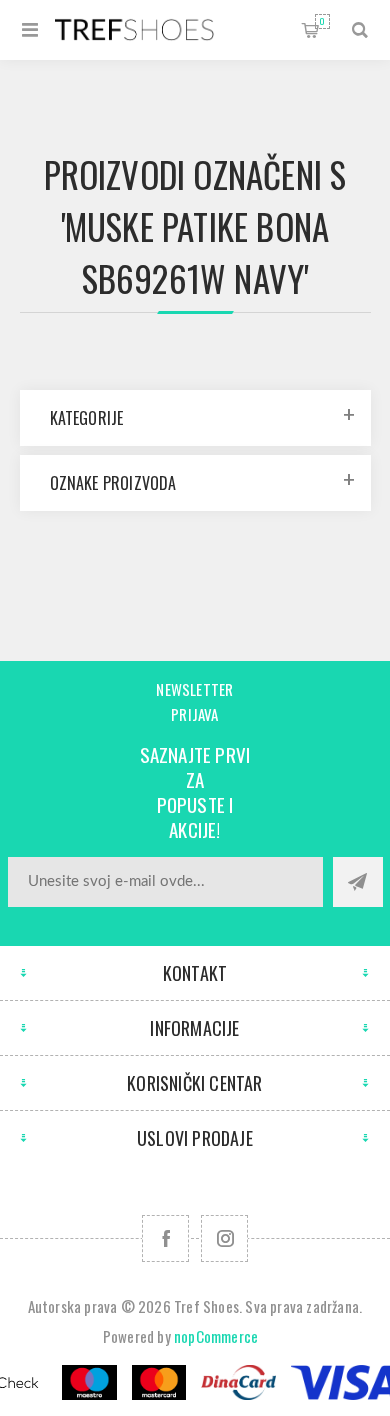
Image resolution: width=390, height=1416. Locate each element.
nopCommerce (216, 1336)
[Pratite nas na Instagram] (224, 1238)
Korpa (322, 21)
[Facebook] (165, 1238)
